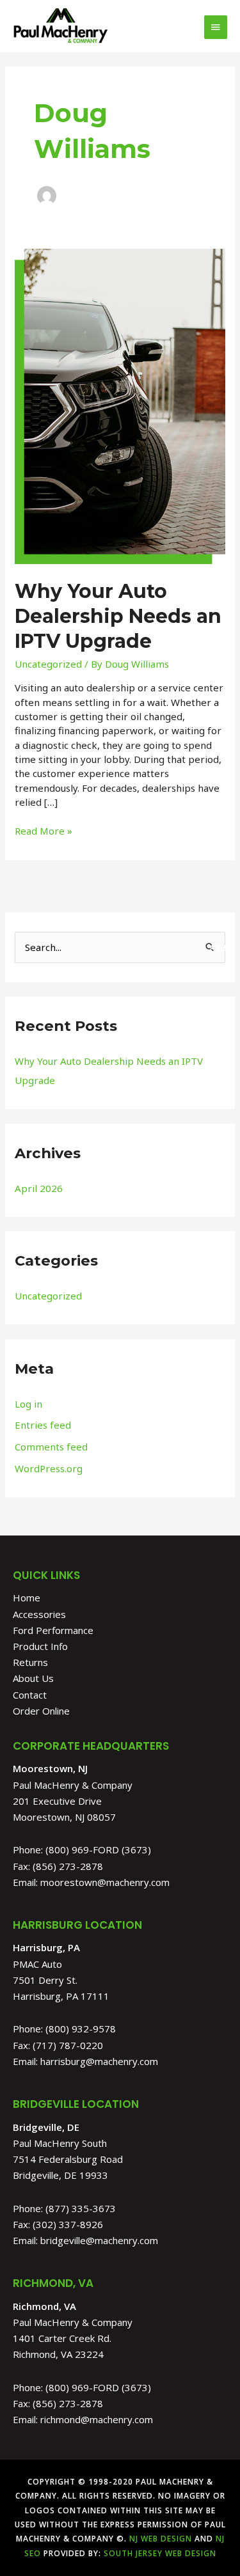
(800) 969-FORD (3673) (98, 1850)
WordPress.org (49, 1468)
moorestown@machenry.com (105, 1882)
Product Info (40, 1646)
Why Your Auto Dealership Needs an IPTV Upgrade (118, 616)
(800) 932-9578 (81, 2029)
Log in (28, 1404)
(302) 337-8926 (68, 2224)
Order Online (41, 1711)
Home (27, 1598)
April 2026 (39, 1188)
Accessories (39, 1614)
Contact (30, 1695)
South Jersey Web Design (160, 2553)
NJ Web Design (159, 2539)
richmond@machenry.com (97, 2419)
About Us (33, 1678)
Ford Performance (53, 1630)
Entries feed (43, 1425)
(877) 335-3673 (81, 2208)
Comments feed (51, 1447)
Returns (30, 1662)
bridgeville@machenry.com (99, 2240)
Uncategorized (48, 664)
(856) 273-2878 (68, 1866)
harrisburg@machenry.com (99, 2061)
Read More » (44, 830)
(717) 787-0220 (68, 2045)
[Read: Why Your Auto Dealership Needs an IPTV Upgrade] (120, 405)
